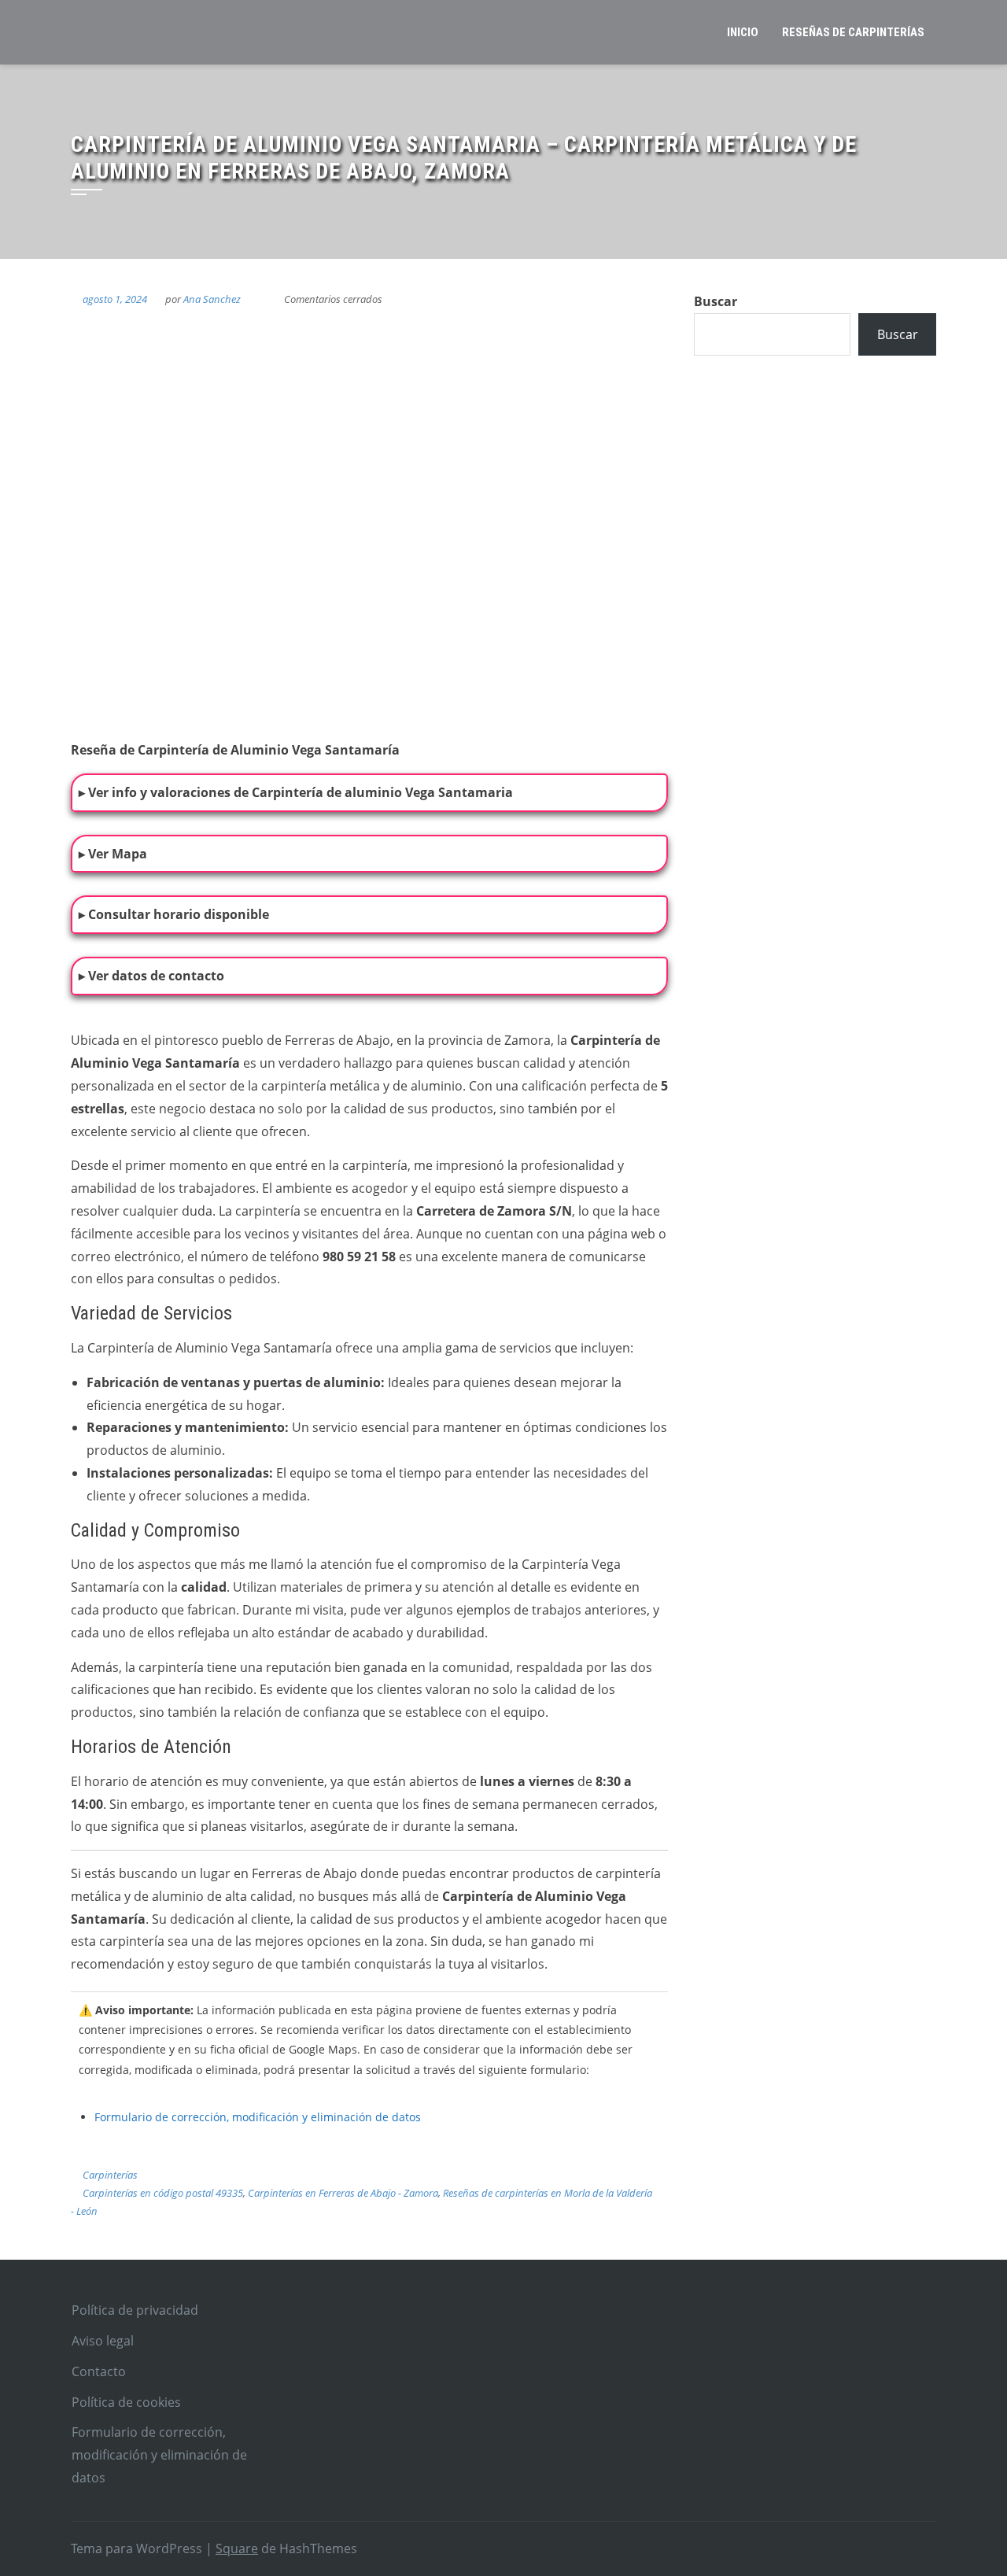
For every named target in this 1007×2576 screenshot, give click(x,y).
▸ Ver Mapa (113, 854)
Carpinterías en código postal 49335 (163, 2193)
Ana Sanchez (212, 299)
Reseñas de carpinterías (853, 32)
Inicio (743, 32)
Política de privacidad (135, 2310)
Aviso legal (103, 2341)
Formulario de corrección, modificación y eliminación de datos (258, 2117)
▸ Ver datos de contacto (151, 976)
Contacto (99, 2371)
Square (237, 2548)
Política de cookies (126, 2402)
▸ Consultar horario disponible (174, 914)
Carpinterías (110, 2175)
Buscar (716, 301)
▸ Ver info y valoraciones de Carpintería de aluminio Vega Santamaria (296, 792)
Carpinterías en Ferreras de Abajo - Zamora (343, 2193)
